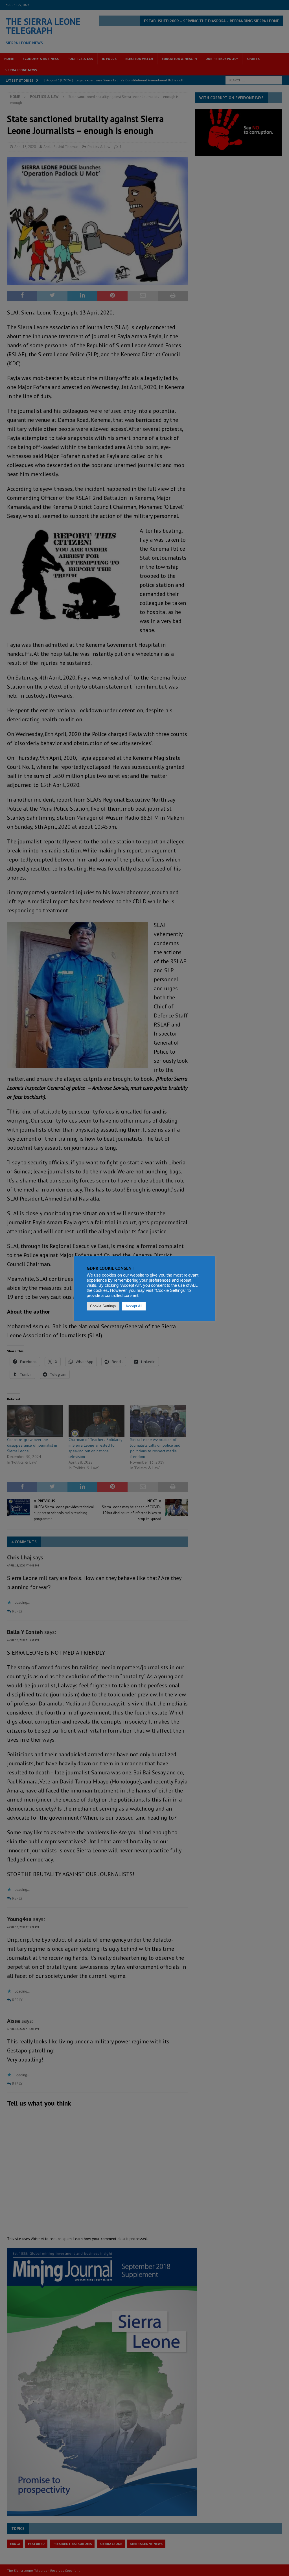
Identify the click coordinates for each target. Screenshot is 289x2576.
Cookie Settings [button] (103, 1306)
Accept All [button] (134, 1306)
